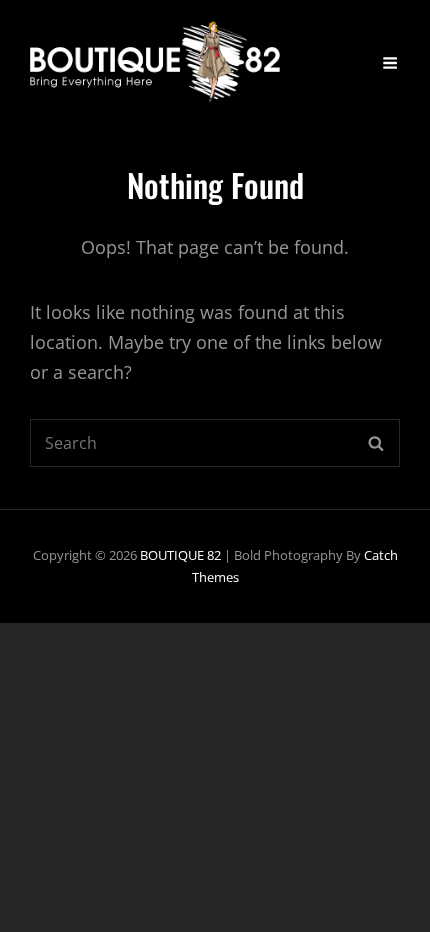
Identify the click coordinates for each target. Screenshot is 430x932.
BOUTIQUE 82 (180, 555)
